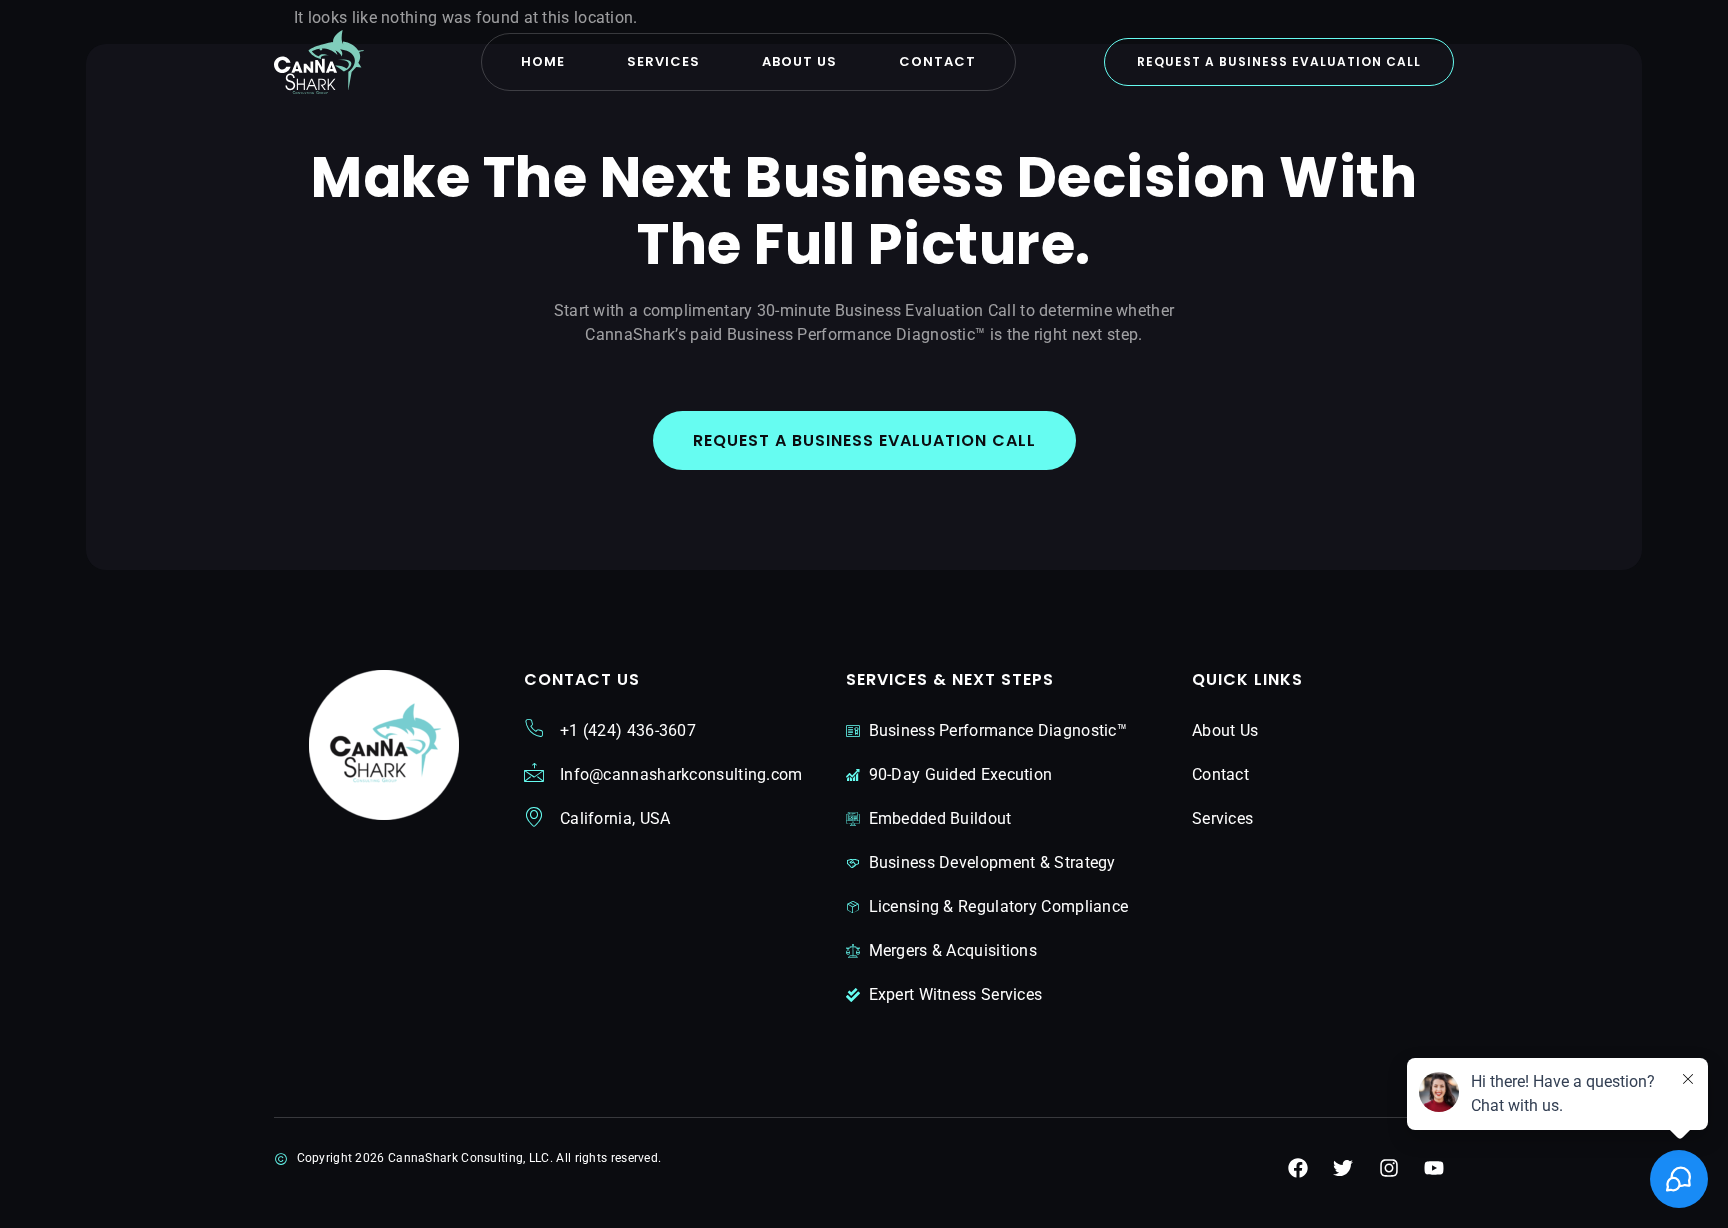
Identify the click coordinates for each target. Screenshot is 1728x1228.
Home (543, 61)
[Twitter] (1343, 1168)
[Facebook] (1298, 1168)
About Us (799, 61)
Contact (937, 61)
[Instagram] (1389, 1168)
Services (663, 61)
